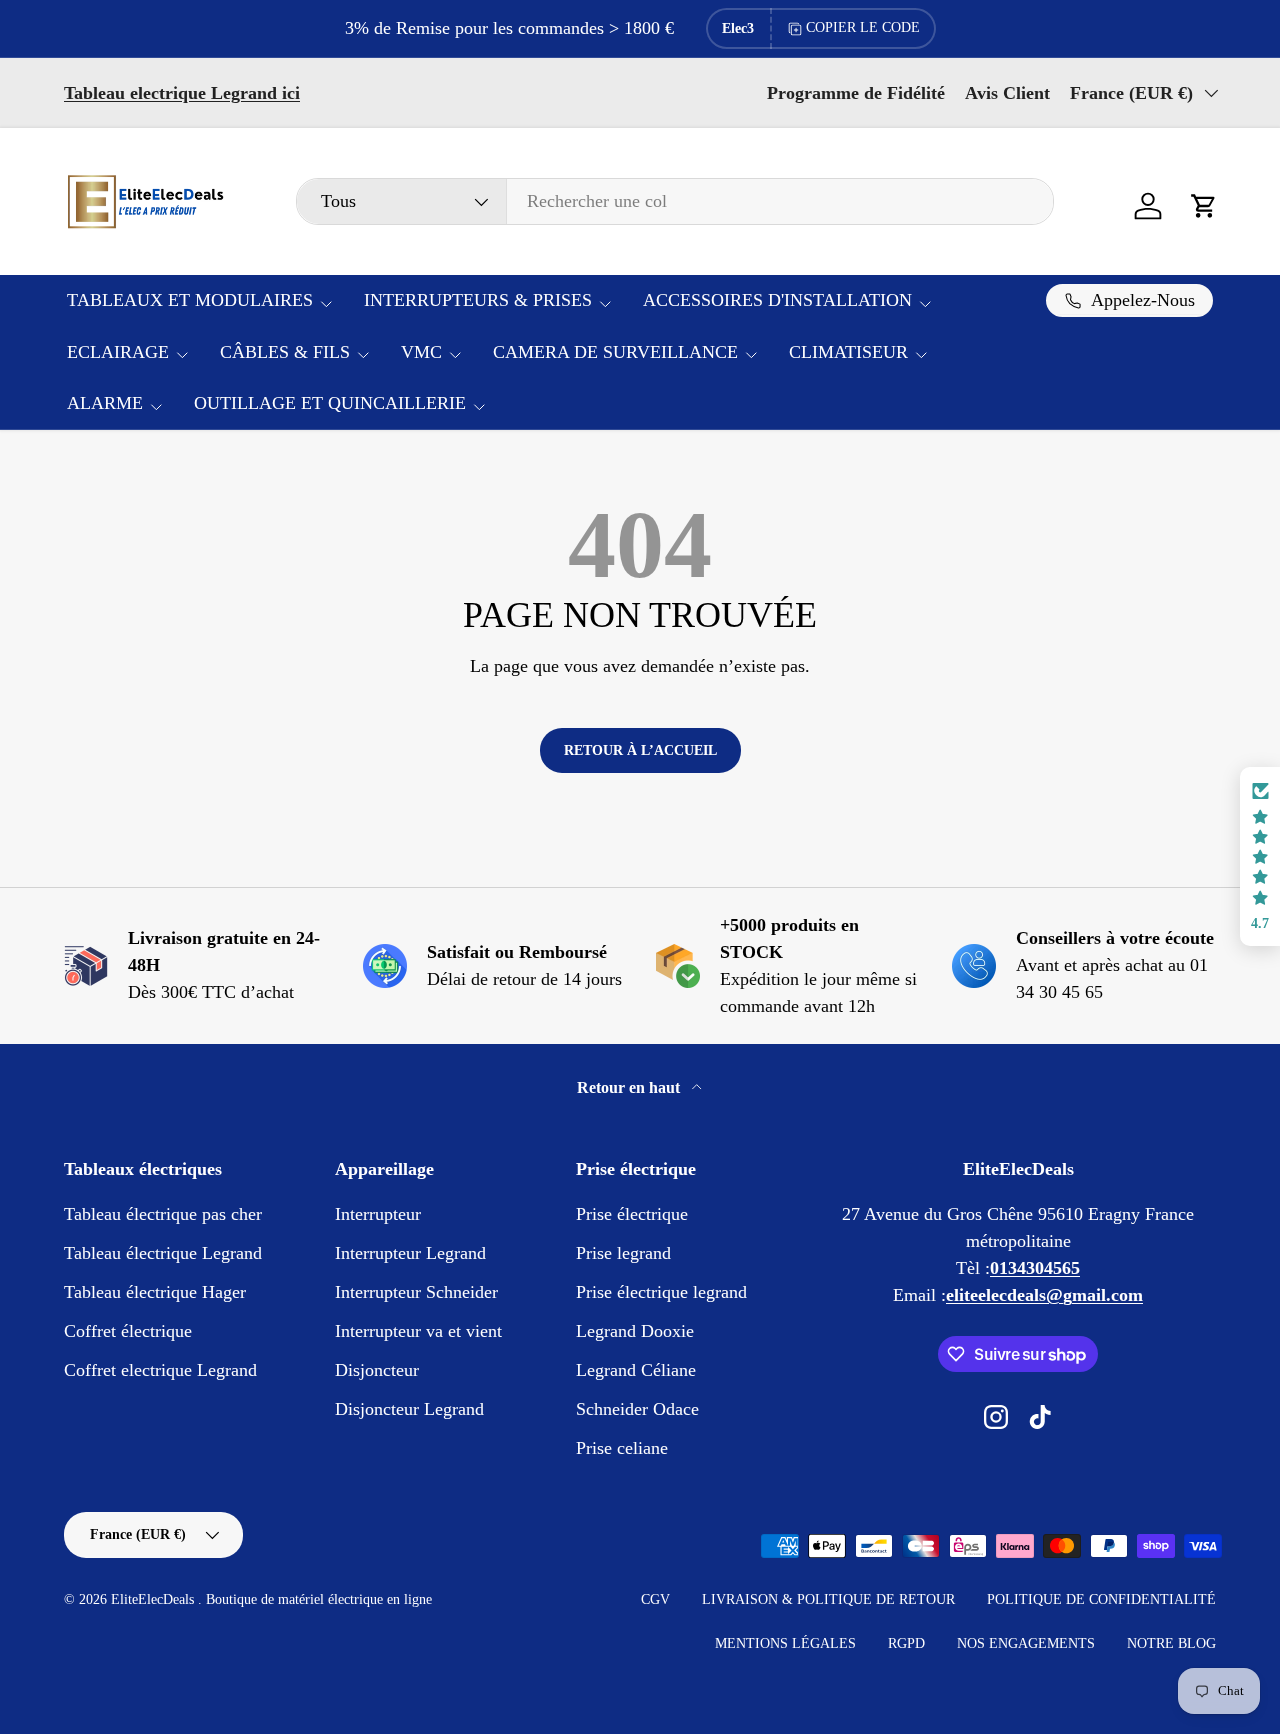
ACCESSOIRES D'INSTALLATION (777, 300)
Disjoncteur (377, 1370)
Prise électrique (632, 1214)
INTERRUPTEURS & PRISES (478, 300)
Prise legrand (623, 1253)
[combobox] (675, 201)
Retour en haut (630, 1087)
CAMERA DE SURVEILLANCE (615, 352)
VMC (421, 352)
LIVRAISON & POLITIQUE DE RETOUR (828, 1599)
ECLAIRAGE (118, 352)
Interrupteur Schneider (416, 1292)
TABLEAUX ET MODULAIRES (190, 300)
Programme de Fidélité (856, 93)
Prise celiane (622, 1448)
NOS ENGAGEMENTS (1026, 1643)
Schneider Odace (637, 1409)
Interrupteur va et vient (418, 1331)
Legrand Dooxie (635, 1331)
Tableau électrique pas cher (163, 1214)
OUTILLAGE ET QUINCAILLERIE (330, 403)
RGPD (906, 1643)
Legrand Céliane (636, 1370)
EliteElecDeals (154, 1599)
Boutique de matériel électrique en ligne (319, 1599)
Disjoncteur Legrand (409, 1409)
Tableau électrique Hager (155, 1292)
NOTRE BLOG (1171, 1643)
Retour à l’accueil (640, 750)
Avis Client (1007, 93)
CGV (655, 1599)
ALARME (105, 403)
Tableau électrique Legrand (163, 1253)
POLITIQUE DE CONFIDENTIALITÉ (1101, 1599)
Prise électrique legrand (661, 1292)
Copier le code (863, 27)
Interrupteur (378, 1214)
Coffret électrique (128, 1331)
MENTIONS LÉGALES (785, 1643)
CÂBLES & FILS (285, 352)
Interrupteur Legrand (410, 1253)
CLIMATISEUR (848, 352)
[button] (1204, 206)
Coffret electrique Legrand (160, 1370)
